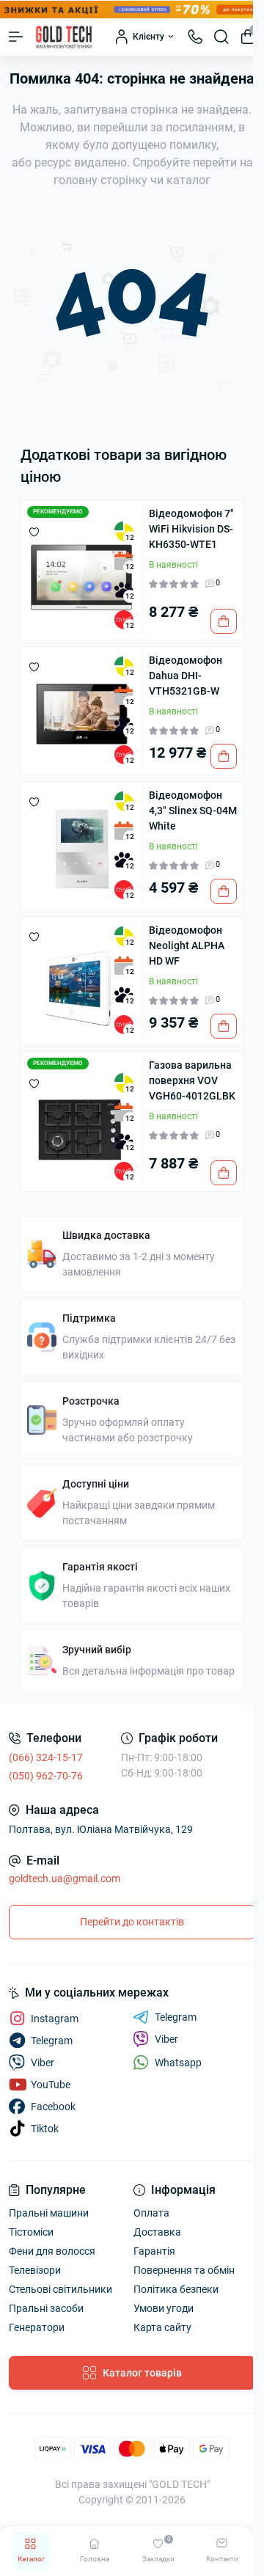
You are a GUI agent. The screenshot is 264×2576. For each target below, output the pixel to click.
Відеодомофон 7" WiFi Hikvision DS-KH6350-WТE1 (191, 529)
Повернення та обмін (184, 2270)
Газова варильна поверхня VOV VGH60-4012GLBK (192, 1080)
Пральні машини (49, 2213)
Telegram (176, 2017)
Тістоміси (31, 2232)
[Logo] (64, 37)
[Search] (221, 37)
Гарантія (154, 2251)
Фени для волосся (52, 2251)
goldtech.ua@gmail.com (65, 1878)
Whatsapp (178, 2063)
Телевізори (35, 2270)
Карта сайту (162, 2327)
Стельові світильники (60, 2289)
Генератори (37, 2327)
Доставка (157, 2232)
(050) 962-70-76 (46, 1776)
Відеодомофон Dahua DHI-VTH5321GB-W (186, 676)
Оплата (151, 2213)
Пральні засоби (46, 2308)
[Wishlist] (34, 531)
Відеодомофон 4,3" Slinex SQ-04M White (193, 811)
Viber (166, 2039)
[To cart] (224, 621)
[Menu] (16, 37)
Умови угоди (164, 2308)
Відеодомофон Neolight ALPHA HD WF (187, 945)
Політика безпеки (176, 2289)
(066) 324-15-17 (46, 1757)
